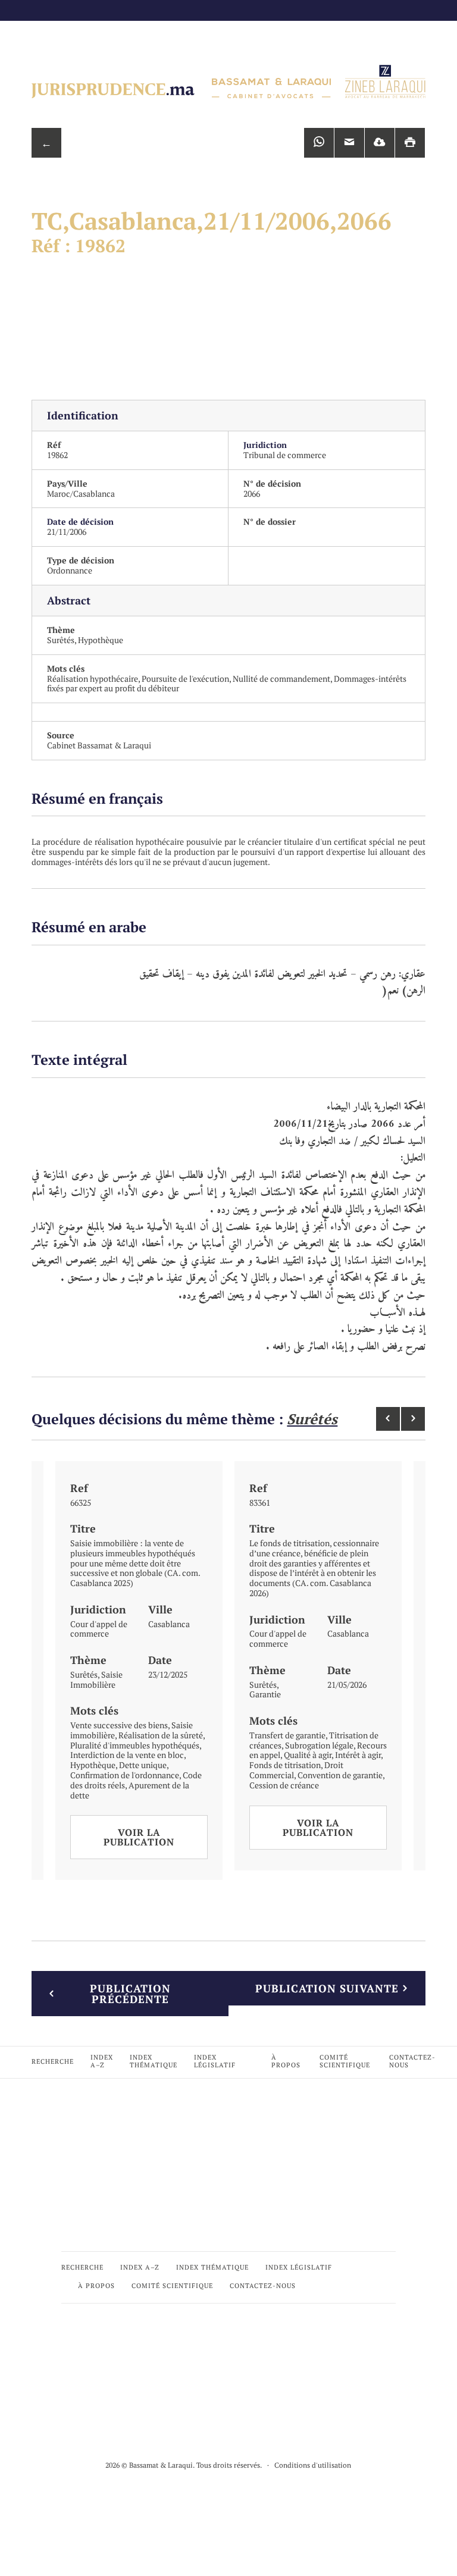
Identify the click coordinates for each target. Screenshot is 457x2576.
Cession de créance (284, 1785)
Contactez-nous (412, 2061)
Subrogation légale (319, 1745)
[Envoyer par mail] (349, 143)
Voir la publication (139, 1837)
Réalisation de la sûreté (161, 1735)
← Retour (46, 147)
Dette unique (143, 1765)
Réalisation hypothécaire (93, 679)
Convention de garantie (340, 1775)
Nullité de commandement (281, 679)
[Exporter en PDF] (380, 143)
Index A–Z (102, 2061)
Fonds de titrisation (285, 1765)
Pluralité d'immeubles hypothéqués (135, 1745)
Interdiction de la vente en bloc (127, 1755)
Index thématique (154, 2061)
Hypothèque (101, 640)
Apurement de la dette (130, 1790)
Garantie (265, 1694)
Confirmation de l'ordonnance (125, 1775)
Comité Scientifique (345, 2061)
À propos (286, 2061)
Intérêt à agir (358, 1755)
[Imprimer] (410, 143)
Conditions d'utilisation (313, 2465)
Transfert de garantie (287, 1735)
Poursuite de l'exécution (185, 679)
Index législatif (215, 2061)
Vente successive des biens (119, 1725)
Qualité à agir (308, 1755)
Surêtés (61, 640)
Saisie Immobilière (96, 1679)
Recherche (53, 2061)
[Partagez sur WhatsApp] (319, 143)
